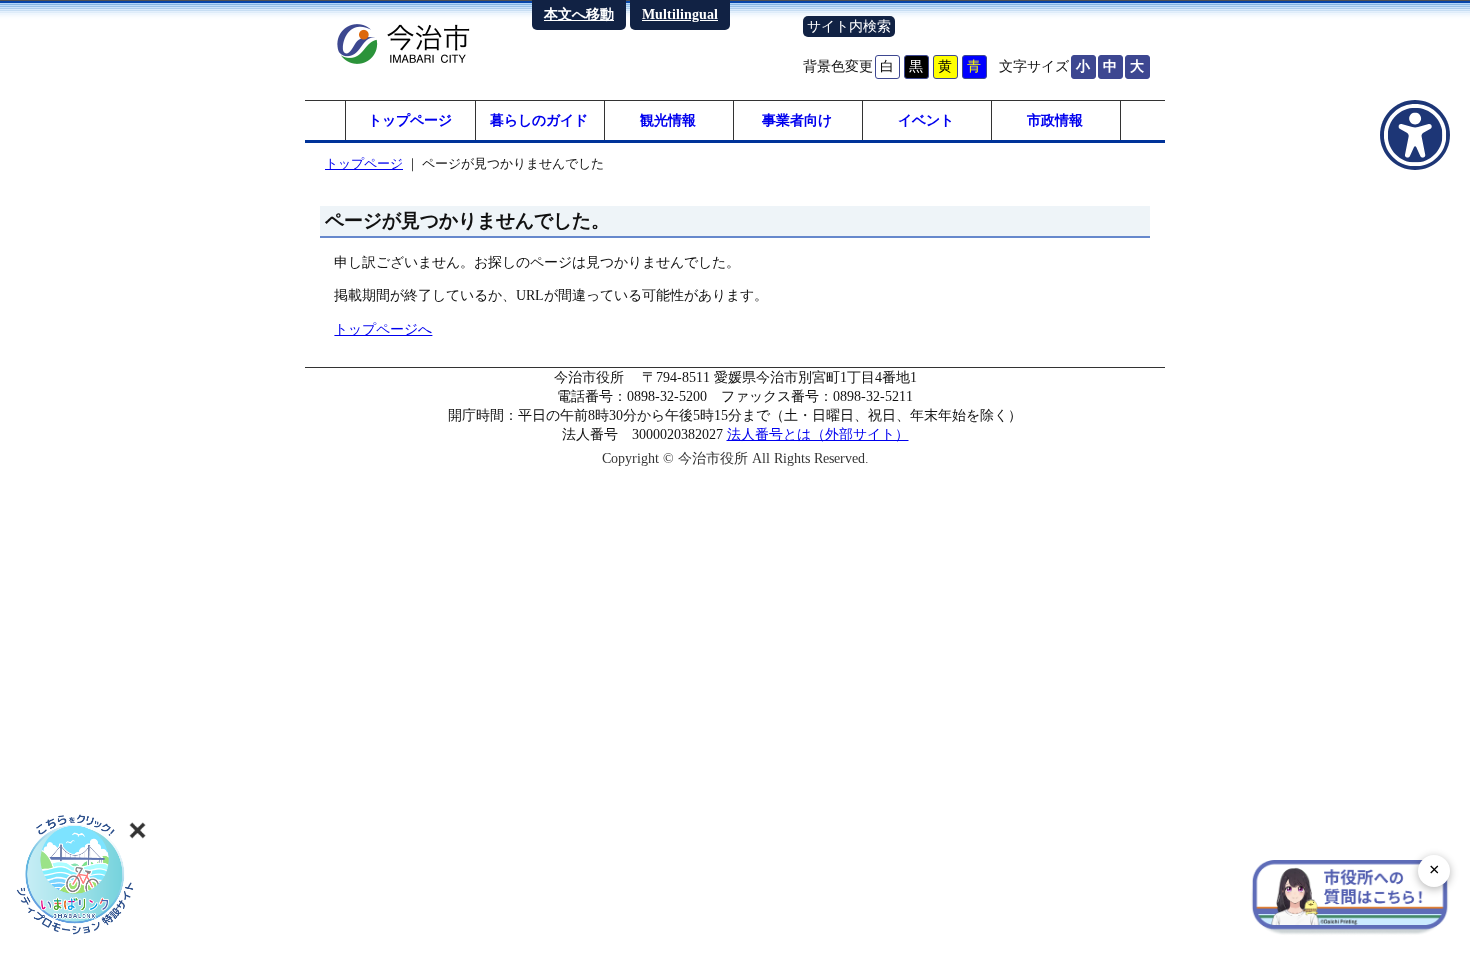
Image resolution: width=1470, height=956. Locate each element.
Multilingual (680, 14)
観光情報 (668, 120)
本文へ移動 (579, 14)
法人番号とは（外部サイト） (818, 434)
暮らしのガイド (539, 120)
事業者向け (797, 120)
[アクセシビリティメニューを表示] (1415, 135)
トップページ (410, 120)
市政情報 (1055, 120)
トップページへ (383, 329)
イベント (926, 120)
